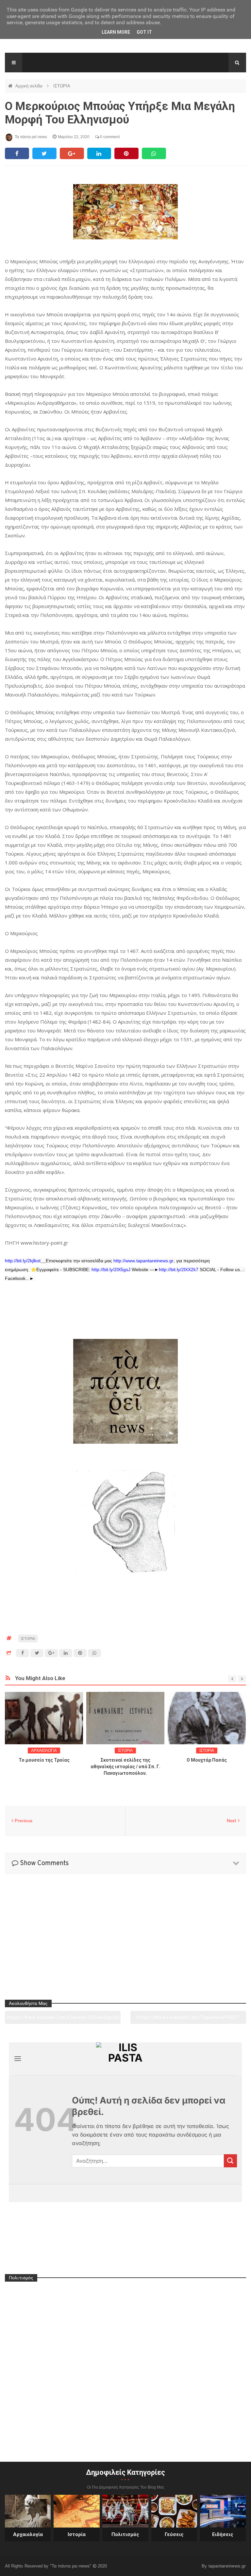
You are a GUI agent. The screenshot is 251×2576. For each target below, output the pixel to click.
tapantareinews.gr (227, 2566)
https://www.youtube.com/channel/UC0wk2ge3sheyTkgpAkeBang (63, 2020)
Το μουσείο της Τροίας (44, 1760)
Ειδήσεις (223, 2534)
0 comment (109, 137)
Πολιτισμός (125, 2534)
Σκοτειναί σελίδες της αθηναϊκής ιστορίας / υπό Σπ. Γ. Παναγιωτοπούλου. (125, 1767)
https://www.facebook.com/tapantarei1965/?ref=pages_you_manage (188, 2020)
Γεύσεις (174, 2534)
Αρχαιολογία (28, 2534)
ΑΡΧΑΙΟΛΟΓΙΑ (44, 1751)
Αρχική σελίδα (30, 86)
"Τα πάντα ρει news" (71, 2566)
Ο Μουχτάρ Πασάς (207, 1760)
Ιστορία (77, 2534)
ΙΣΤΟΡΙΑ (62, 86)
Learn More (116, 32)
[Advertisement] (125, 1297)
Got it (144, 32)
